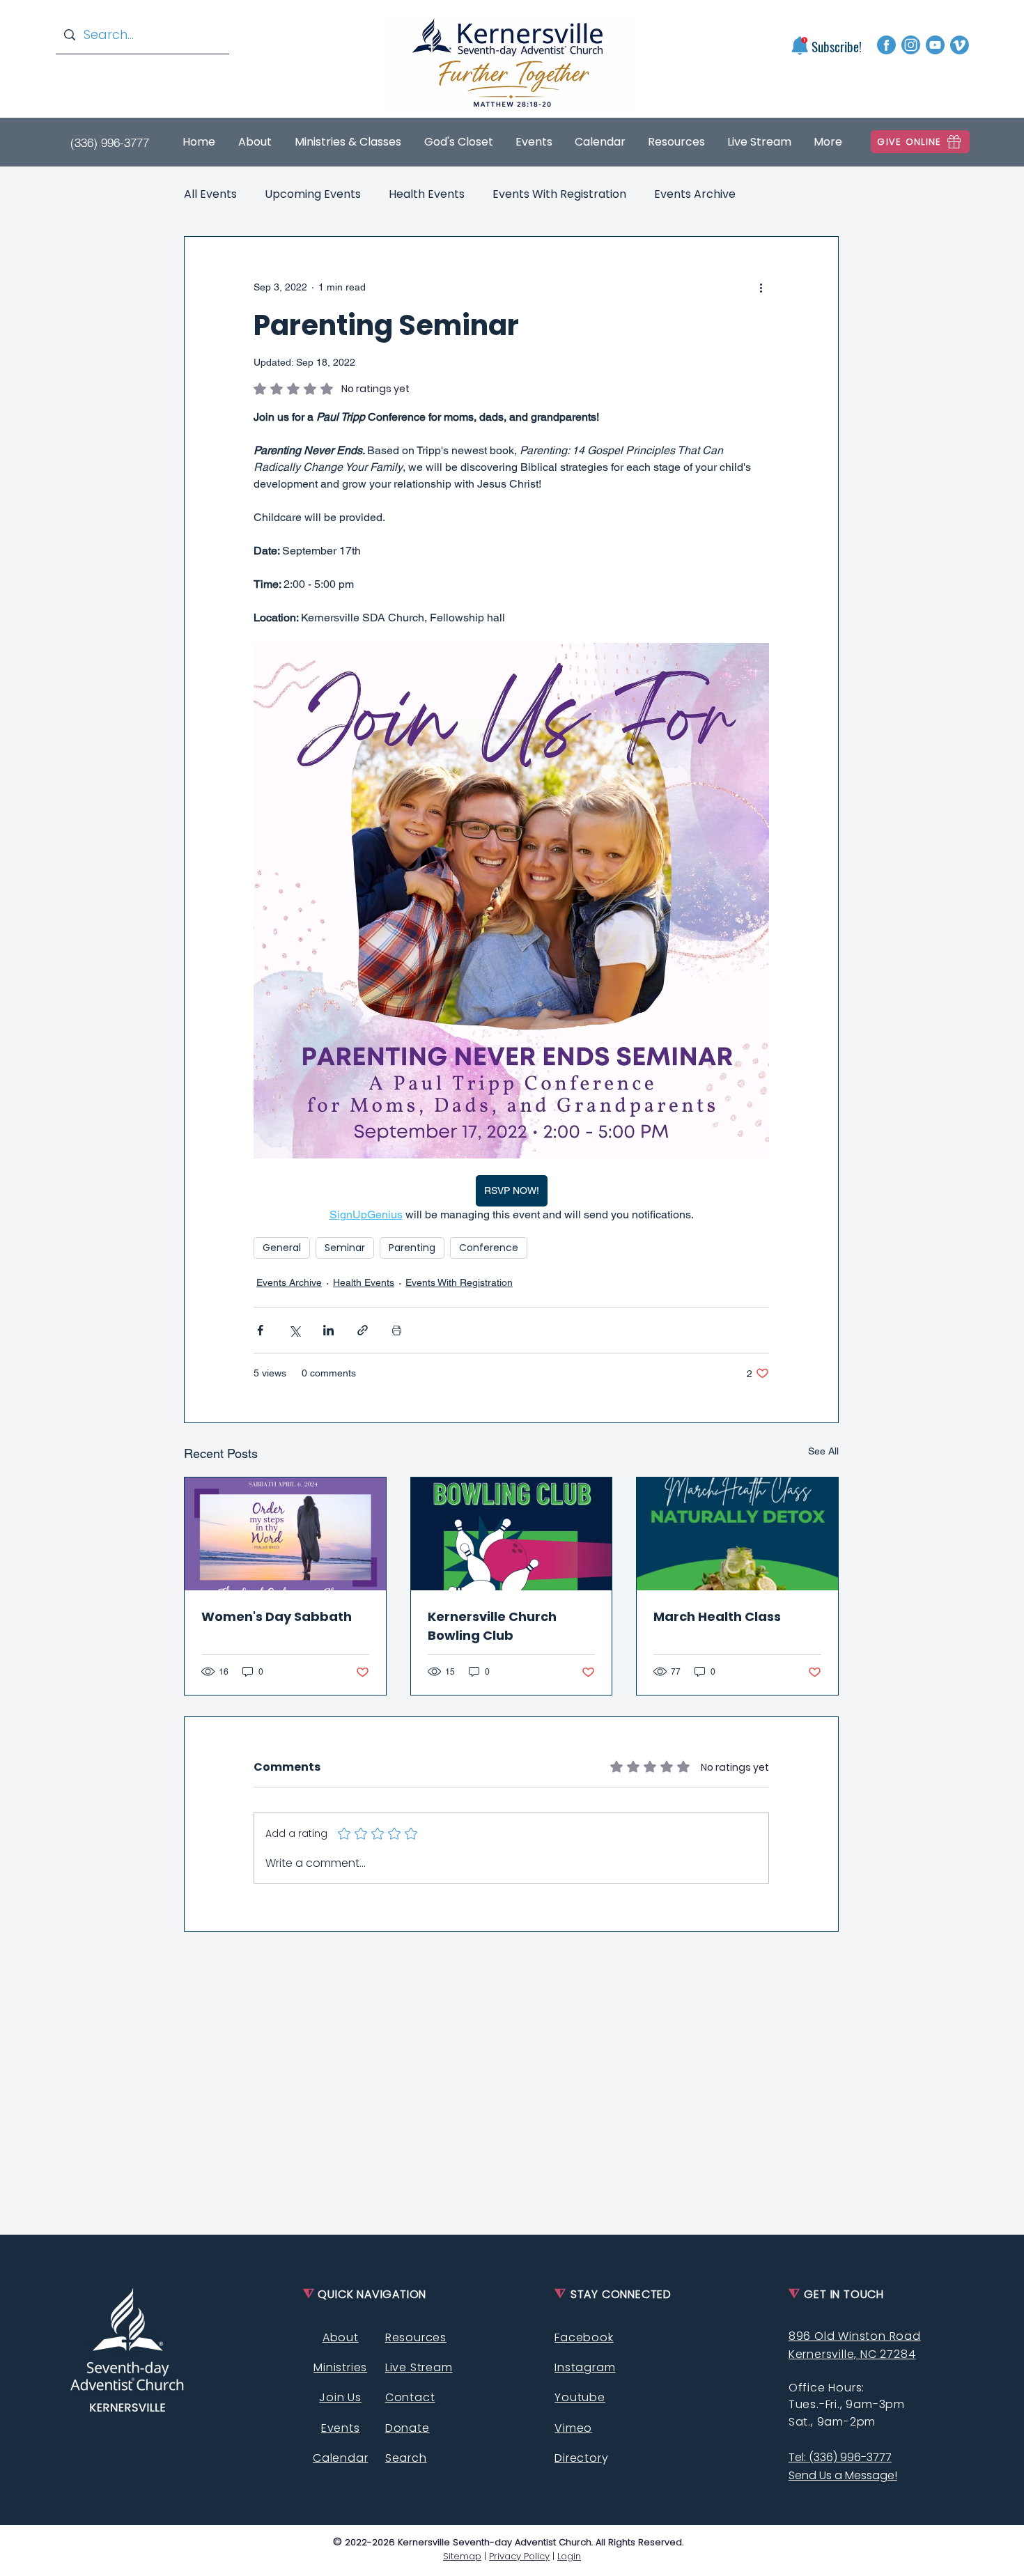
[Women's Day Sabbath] (285, 1534)
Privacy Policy (519, 2556)
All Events (210, 194)
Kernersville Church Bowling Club (492, 1626)
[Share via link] (363, 1330)
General (282, 1248)
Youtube (580, 2397)
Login (569, 2556)
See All (823, 1451)
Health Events (427, 194)
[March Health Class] (737, 1534)
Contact (410, 2397)
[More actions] (761, 287)
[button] (799, 46)
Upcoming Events (313, 194)
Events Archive (695, 194)
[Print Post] (397, 1330)
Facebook (584, 2337)
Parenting (412, 1248)
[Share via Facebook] (260, 1330)
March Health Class (717, 1616)
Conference (489, 1248)
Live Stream (419, 2367)
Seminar (345, 1248)
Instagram (585, 2367)
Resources (416, 2337)
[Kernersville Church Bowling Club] (512, 1534)
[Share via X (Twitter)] (294, 1330)
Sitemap (462, 2556)
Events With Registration (559, 194)
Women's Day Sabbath (277, 1616)
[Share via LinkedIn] (328, 1330)
